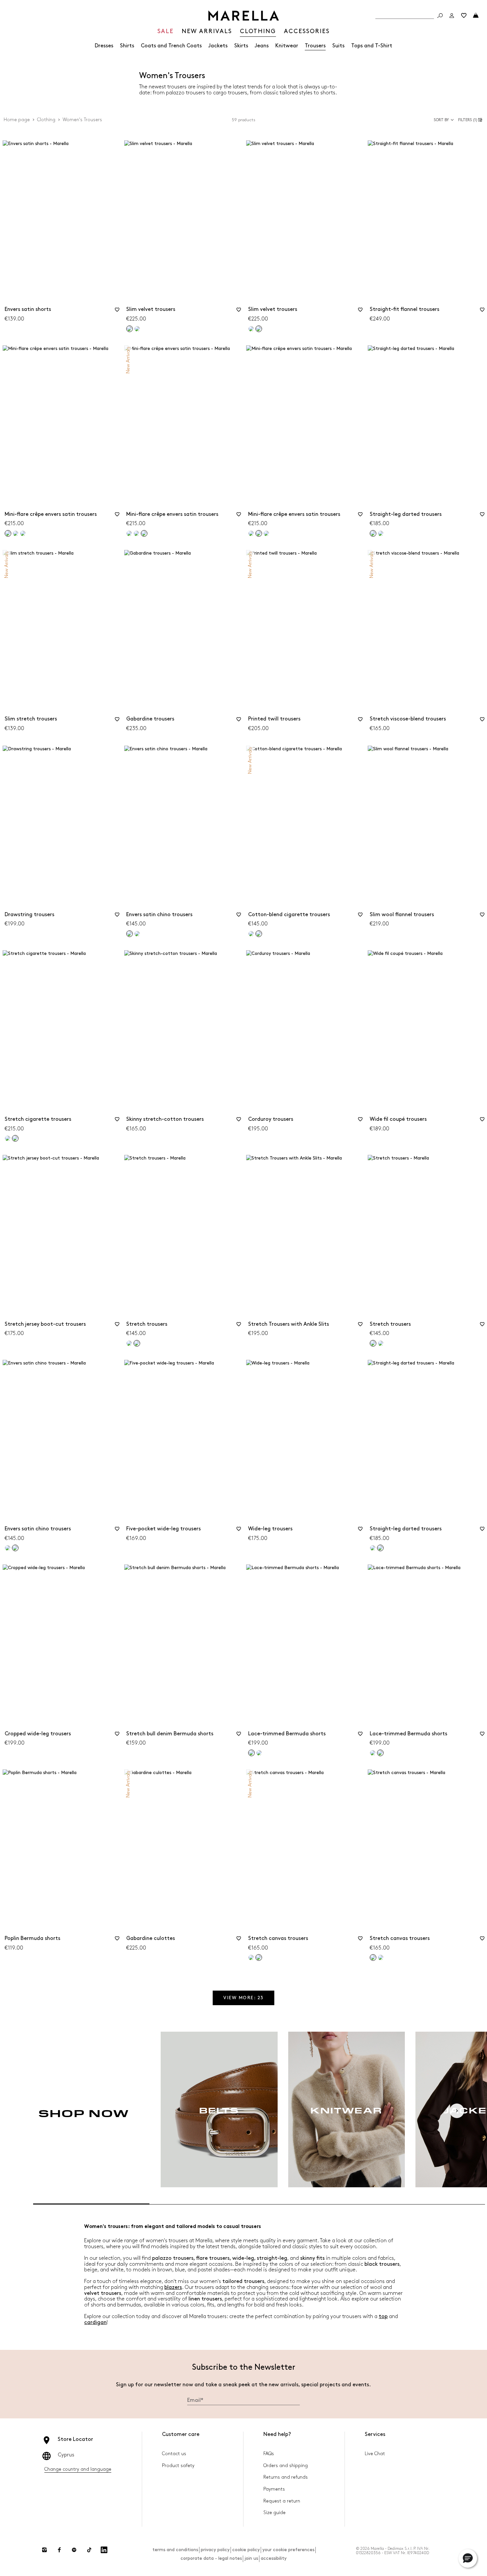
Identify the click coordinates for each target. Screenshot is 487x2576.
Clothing (46, 120)
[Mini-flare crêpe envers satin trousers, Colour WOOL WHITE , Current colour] (259, 533)
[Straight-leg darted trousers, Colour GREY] (373, 1548)
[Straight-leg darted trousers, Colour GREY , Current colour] (373, 533)
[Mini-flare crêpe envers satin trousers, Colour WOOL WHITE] (16, 533)
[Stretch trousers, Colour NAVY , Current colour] (137, 1343)
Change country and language (78, 2469)
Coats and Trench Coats (171, 46)
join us (251, 2558)
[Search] (440, 16)
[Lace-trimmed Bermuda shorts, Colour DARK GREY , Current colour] (380, 1753)
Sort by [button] (441, 120)
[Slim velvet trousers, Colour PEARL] (137, 329)
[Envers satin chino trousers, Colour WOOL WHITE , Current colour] (15, 1548)
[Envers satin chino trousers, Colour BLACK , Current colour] (130, 934)
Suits (338, 46)
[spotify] (74, 2550)
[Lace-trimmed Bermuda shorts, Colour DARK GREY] (259, 1753)
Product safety (178, 2466)
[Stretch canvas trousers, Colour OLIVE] (381, 1957)
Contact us (174, 2454)
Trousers (315, 46)
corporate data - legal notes (211, 2558)
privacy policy (215, 2550)
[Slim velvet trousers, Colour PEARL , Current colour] (259, 329)
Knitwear (287, 46)
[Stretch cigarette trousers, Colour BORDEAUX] (8, 1138)
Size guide (274, 2513)
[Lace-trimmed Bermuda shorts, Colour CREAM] (373, 1753)
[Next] (457, 2111)
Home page (17, 120)
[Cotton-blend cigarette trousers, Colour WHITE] (251, 934)
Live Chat (375, 2454)
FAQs (269, 2454)
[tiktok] (89, 2550)
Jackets (218, 46)
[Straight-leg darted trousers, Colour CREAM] (381, 533)
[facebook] (59, 2550)
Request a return (282, 2501)
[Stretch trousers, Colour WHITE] (129, 1343)
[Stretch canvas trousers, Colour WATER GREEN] (251, 1957)
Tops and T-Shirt (372, 46)
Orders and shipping (286, 2466)
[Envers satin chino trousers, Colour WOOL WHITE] (137, 934)
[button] (471, 120)
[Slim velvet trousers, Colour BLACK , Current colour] (130, 329)
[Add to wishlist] (117, 312)
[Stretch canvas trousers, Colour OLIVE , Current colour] (259, 1957)
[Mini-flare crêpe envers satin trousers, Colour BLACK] (129, 533)
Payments (274, 2489)
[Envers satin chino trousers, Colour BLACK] (8, 1548)
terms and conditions (175, 2550)
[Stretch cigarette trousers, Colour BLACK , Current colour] (15, 1138)
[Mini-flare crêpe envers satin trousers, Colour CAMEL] (23, 533)
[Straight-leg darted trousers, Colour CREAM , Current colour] (380, 1548)
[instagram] (44, 2550)
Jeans (262, 46)
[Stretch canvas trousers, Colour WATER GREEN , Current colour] (373, 1957)
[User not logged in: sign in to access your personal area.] (452, 16)
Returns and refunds (286, 2477)
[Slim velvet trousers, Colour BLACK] (251, 329)
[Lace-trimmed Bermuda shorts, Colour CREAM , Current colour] (251, 1753)
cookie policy (246, 2550)
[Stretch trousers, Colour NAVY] (381, 1343)
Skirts (241, 46)
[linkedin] (104, 2550)
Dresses (104, 46)
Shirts (127, 46)
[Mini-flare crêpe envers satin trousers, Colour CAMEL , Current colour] (144, 533)
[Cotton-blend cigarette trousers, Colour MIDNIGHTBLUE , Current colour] (259, 934)
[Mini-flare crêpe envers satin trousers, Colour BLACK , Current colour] (8, 533)
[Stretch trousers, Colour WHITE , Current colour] (373, 1343)
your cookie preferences (288, 2550)
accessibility (274, 2558)
